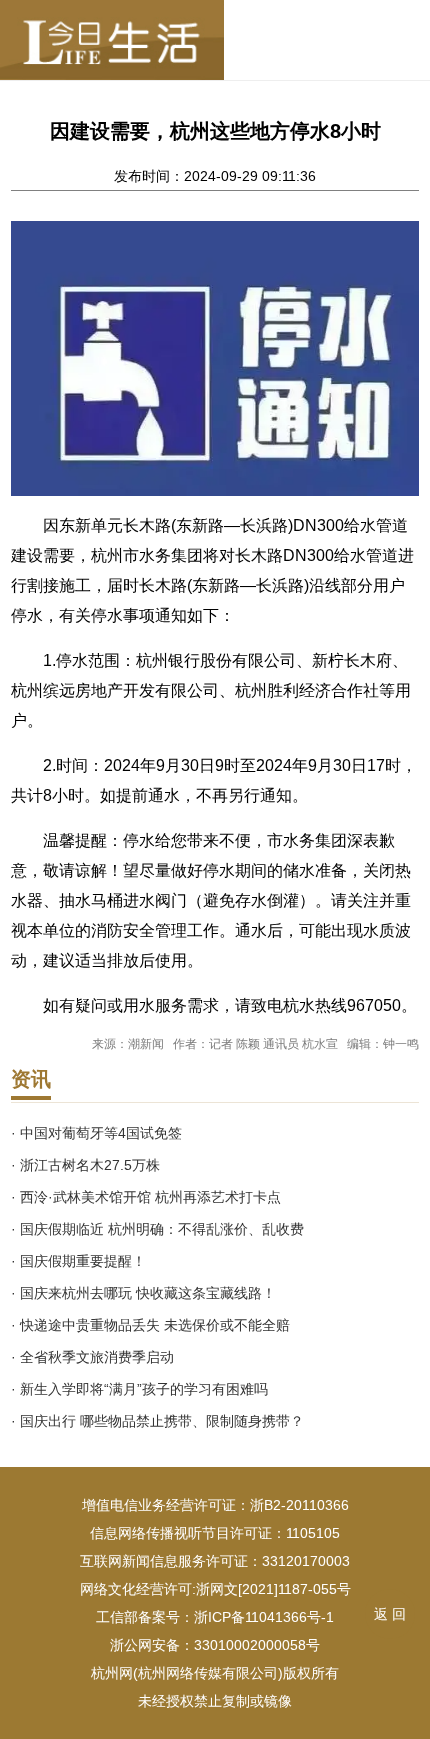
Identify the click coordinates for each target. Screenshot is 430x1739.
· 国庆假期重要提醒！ (78, 1261)
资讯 (31, 1079)
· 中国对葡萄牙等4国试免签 (96, 1133)
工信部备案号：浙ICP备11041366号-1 (215, 1617)
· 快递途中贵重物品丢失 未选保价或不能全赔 (150, 1325)
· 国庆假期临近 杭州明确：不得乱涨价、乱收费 (157, 1229)
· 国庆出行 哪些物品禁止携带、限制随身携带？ (157, 1421)
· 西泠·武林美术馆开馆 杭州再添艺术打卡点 (146, 1197)
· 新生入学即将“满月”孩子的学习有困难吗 (139, 1389)
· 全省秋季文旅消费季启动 (92, 1357)
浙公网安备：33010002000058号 (215, 1645)
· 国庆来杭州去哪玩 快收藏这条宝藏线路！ (143, 1293)
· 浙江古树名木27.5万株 (85, 1165)
